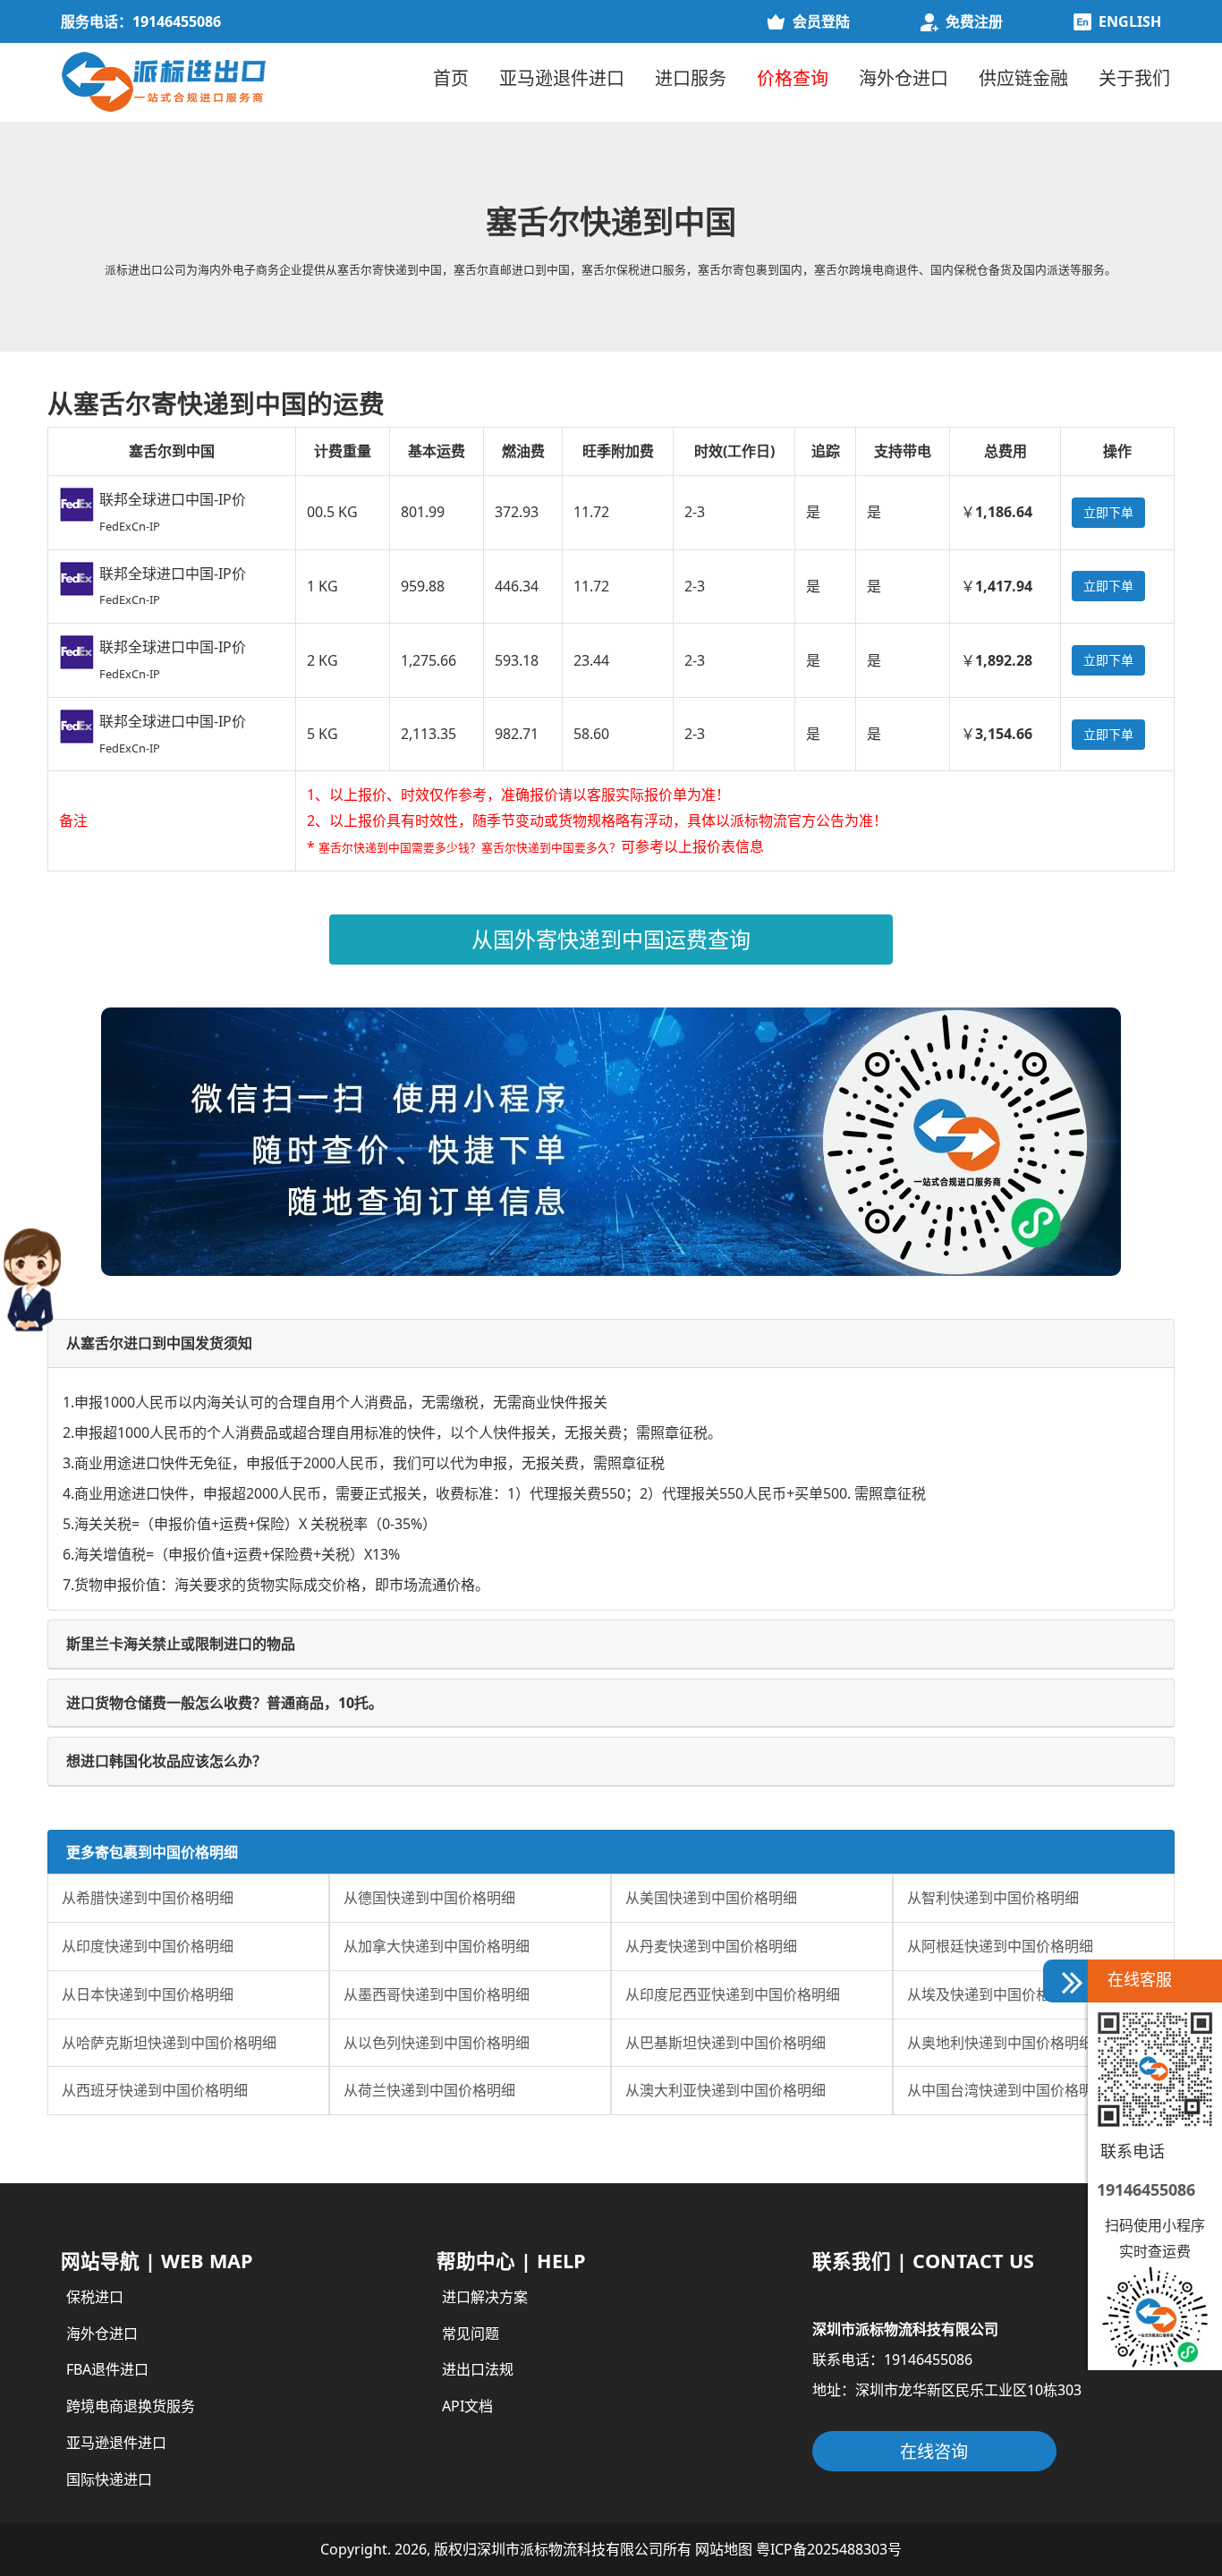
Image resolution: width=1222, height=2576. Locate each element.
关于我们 (1134, 78)
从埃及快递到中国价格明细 (993, 1994)
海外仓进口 (904, 78)
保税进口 (95, 2297)
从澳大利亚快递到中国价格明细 (726, 2090)
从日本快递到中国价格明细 (148, 1994)
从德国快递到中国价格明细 (429, 1898)
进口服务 (691, 78)
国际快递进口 (109, 2479)
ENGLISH (1130, 21)
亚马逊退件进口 (562, 78)
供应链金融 (1023, 78)
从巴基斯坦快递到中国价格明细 (726, 2043)
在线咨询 (934, 2451)
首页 (451, 78)
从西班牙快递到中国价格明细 (155, 2090)
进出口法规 (478, 2369)
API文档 (467, 2406)
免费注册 (974, 21)
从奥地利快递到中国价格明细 (1000, 2043)
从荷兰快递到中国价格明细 (429, 2090)
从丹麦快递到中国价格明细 (711, 1946)
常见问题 (471, 2334)
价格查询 (793, 78)
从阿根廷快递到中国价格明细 (1000, 1946)
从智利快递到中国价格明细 (993, 1898)
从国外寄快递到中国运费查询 (611, 939)
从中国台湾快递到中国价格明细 (1007, 2090)
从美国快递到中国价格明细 (711, 1898)
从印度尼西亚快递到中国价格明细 (733, 1994)
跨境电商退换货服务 (131, 2406)
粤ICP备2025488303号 (829, 2549)
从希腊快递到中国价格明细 (148, 1898)
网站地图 (724, 2549)
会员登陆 (821, 21)
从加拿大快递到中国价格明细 (437, 1946)
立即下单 (1108, 512)
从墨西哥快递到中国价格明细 (437, 1994)
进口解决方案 (485, 2297)
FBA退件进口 (107, 2369)
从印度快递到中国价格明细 (148, 1946)
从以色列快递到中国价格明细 (437, 2043)
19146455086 (1146, 2189)
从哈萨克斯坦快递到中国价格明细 (169, 2043)
